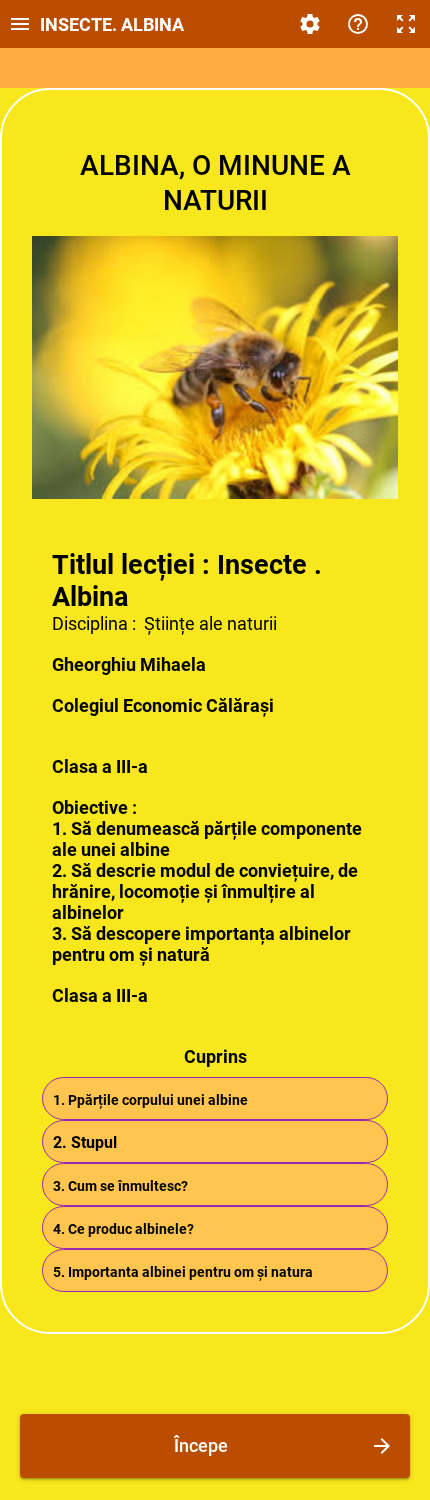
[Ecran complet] (406, 24)
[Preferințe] (310, 24)
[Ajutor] (358, 24)
